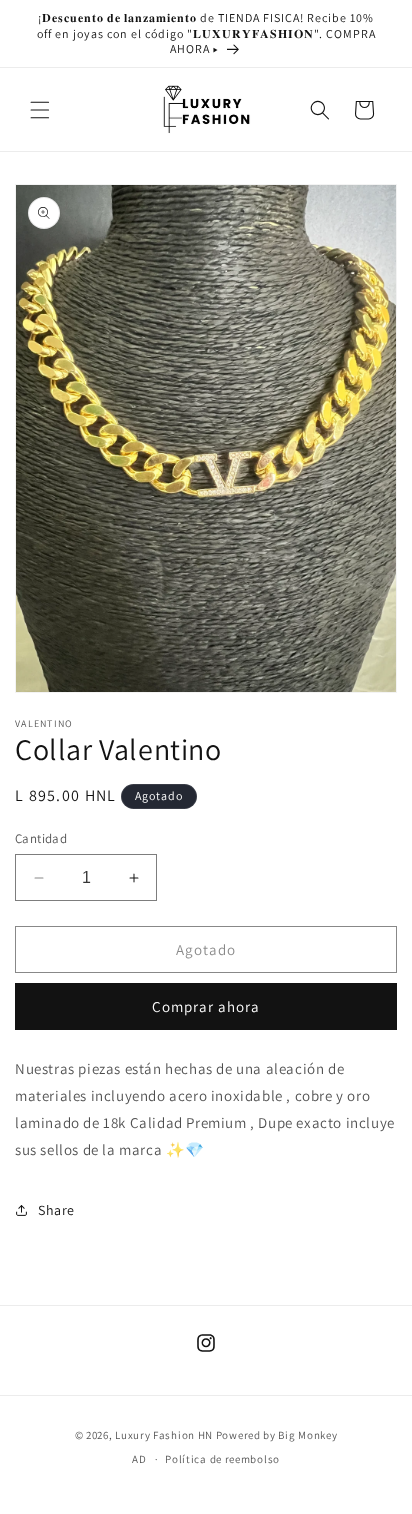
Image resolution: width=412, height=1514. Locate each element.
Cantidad (41, 838)
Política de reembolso (222, 1459)
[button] (40, 110)
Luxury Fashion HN (164, 1435)
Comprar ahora (206, 1006)
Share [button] (56, 1210)
